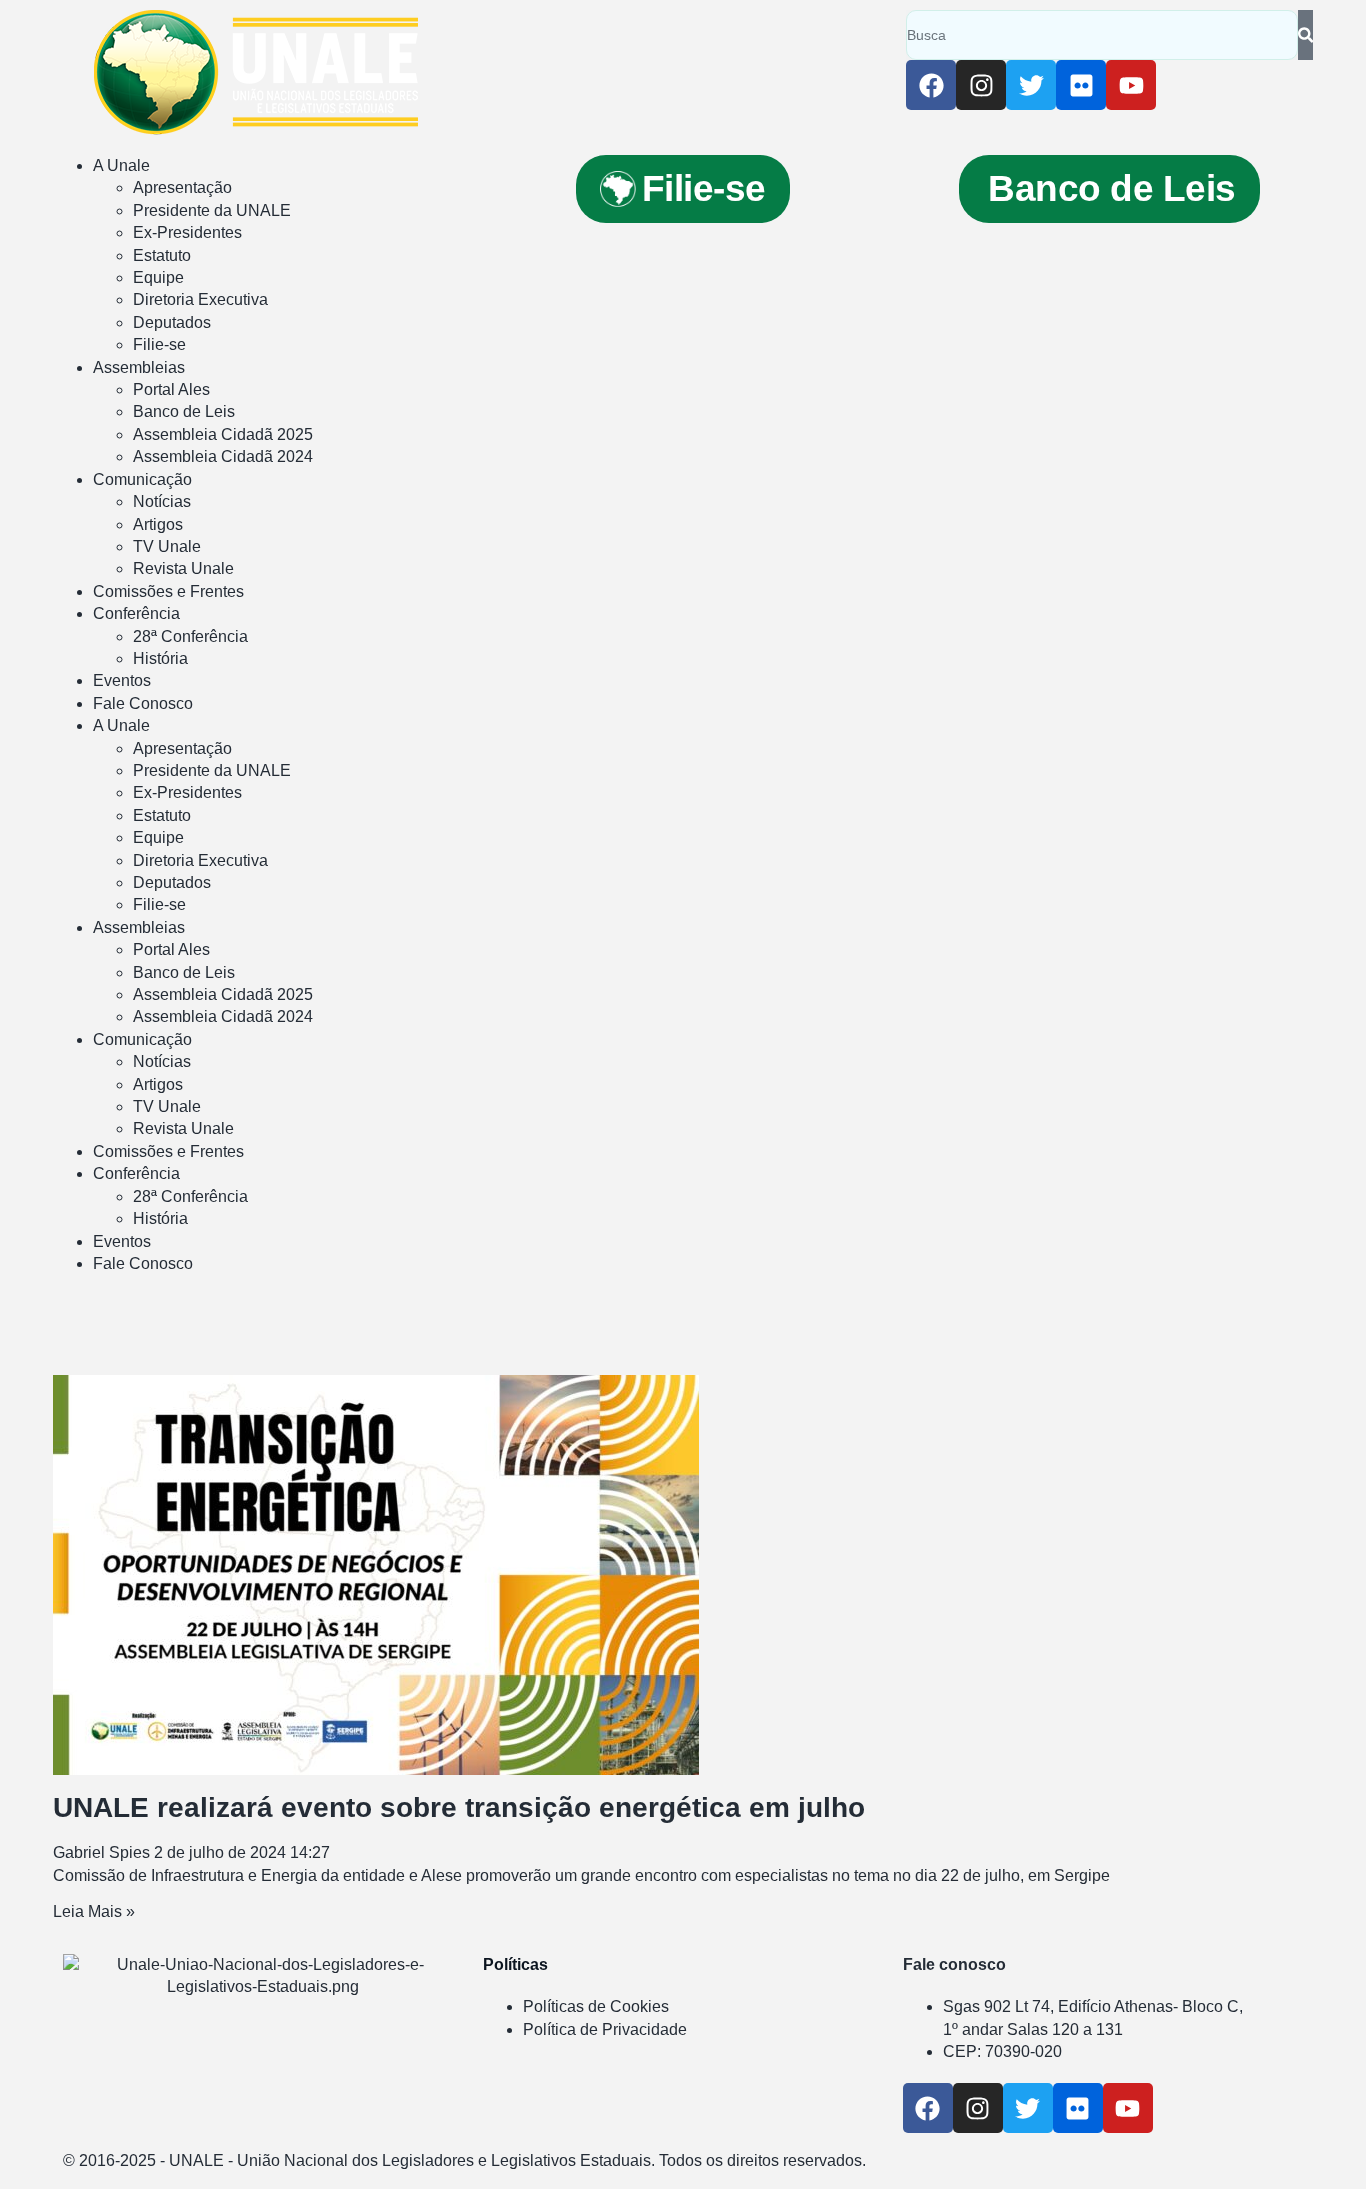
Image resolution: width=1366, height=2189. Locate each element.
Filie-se (159, 344)
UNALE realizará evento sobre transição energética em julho (459, 1807)
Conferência (136, 613)
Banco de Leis (184, 411)
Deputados (172, 322)
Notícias (162, 501)
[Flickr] (1081, 85)
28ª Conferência (190, 636)
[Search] (1305, 35)
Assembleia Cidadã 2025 (223, 434)
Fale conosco (954, 1964)
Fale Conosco (143, 703)
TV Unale (167, 546)
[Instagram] (981, 85)
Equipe (158, 277)
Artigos (158, 524)
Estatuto (162, 255)
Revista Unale (183, 568)
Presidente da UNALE (212, 210)
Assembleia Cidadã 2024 (223, 456)
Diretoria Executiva (200, 299)
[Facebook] (931, 85)
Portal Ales (171, 389)
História (160, 658)
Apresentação (182, 187)
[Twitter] (1031, 85)
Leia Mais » (94, 1911)
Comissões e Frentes (168, 591)
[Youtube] (1131, 85)
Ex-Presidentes (187, 232)
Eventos (122, 680)
